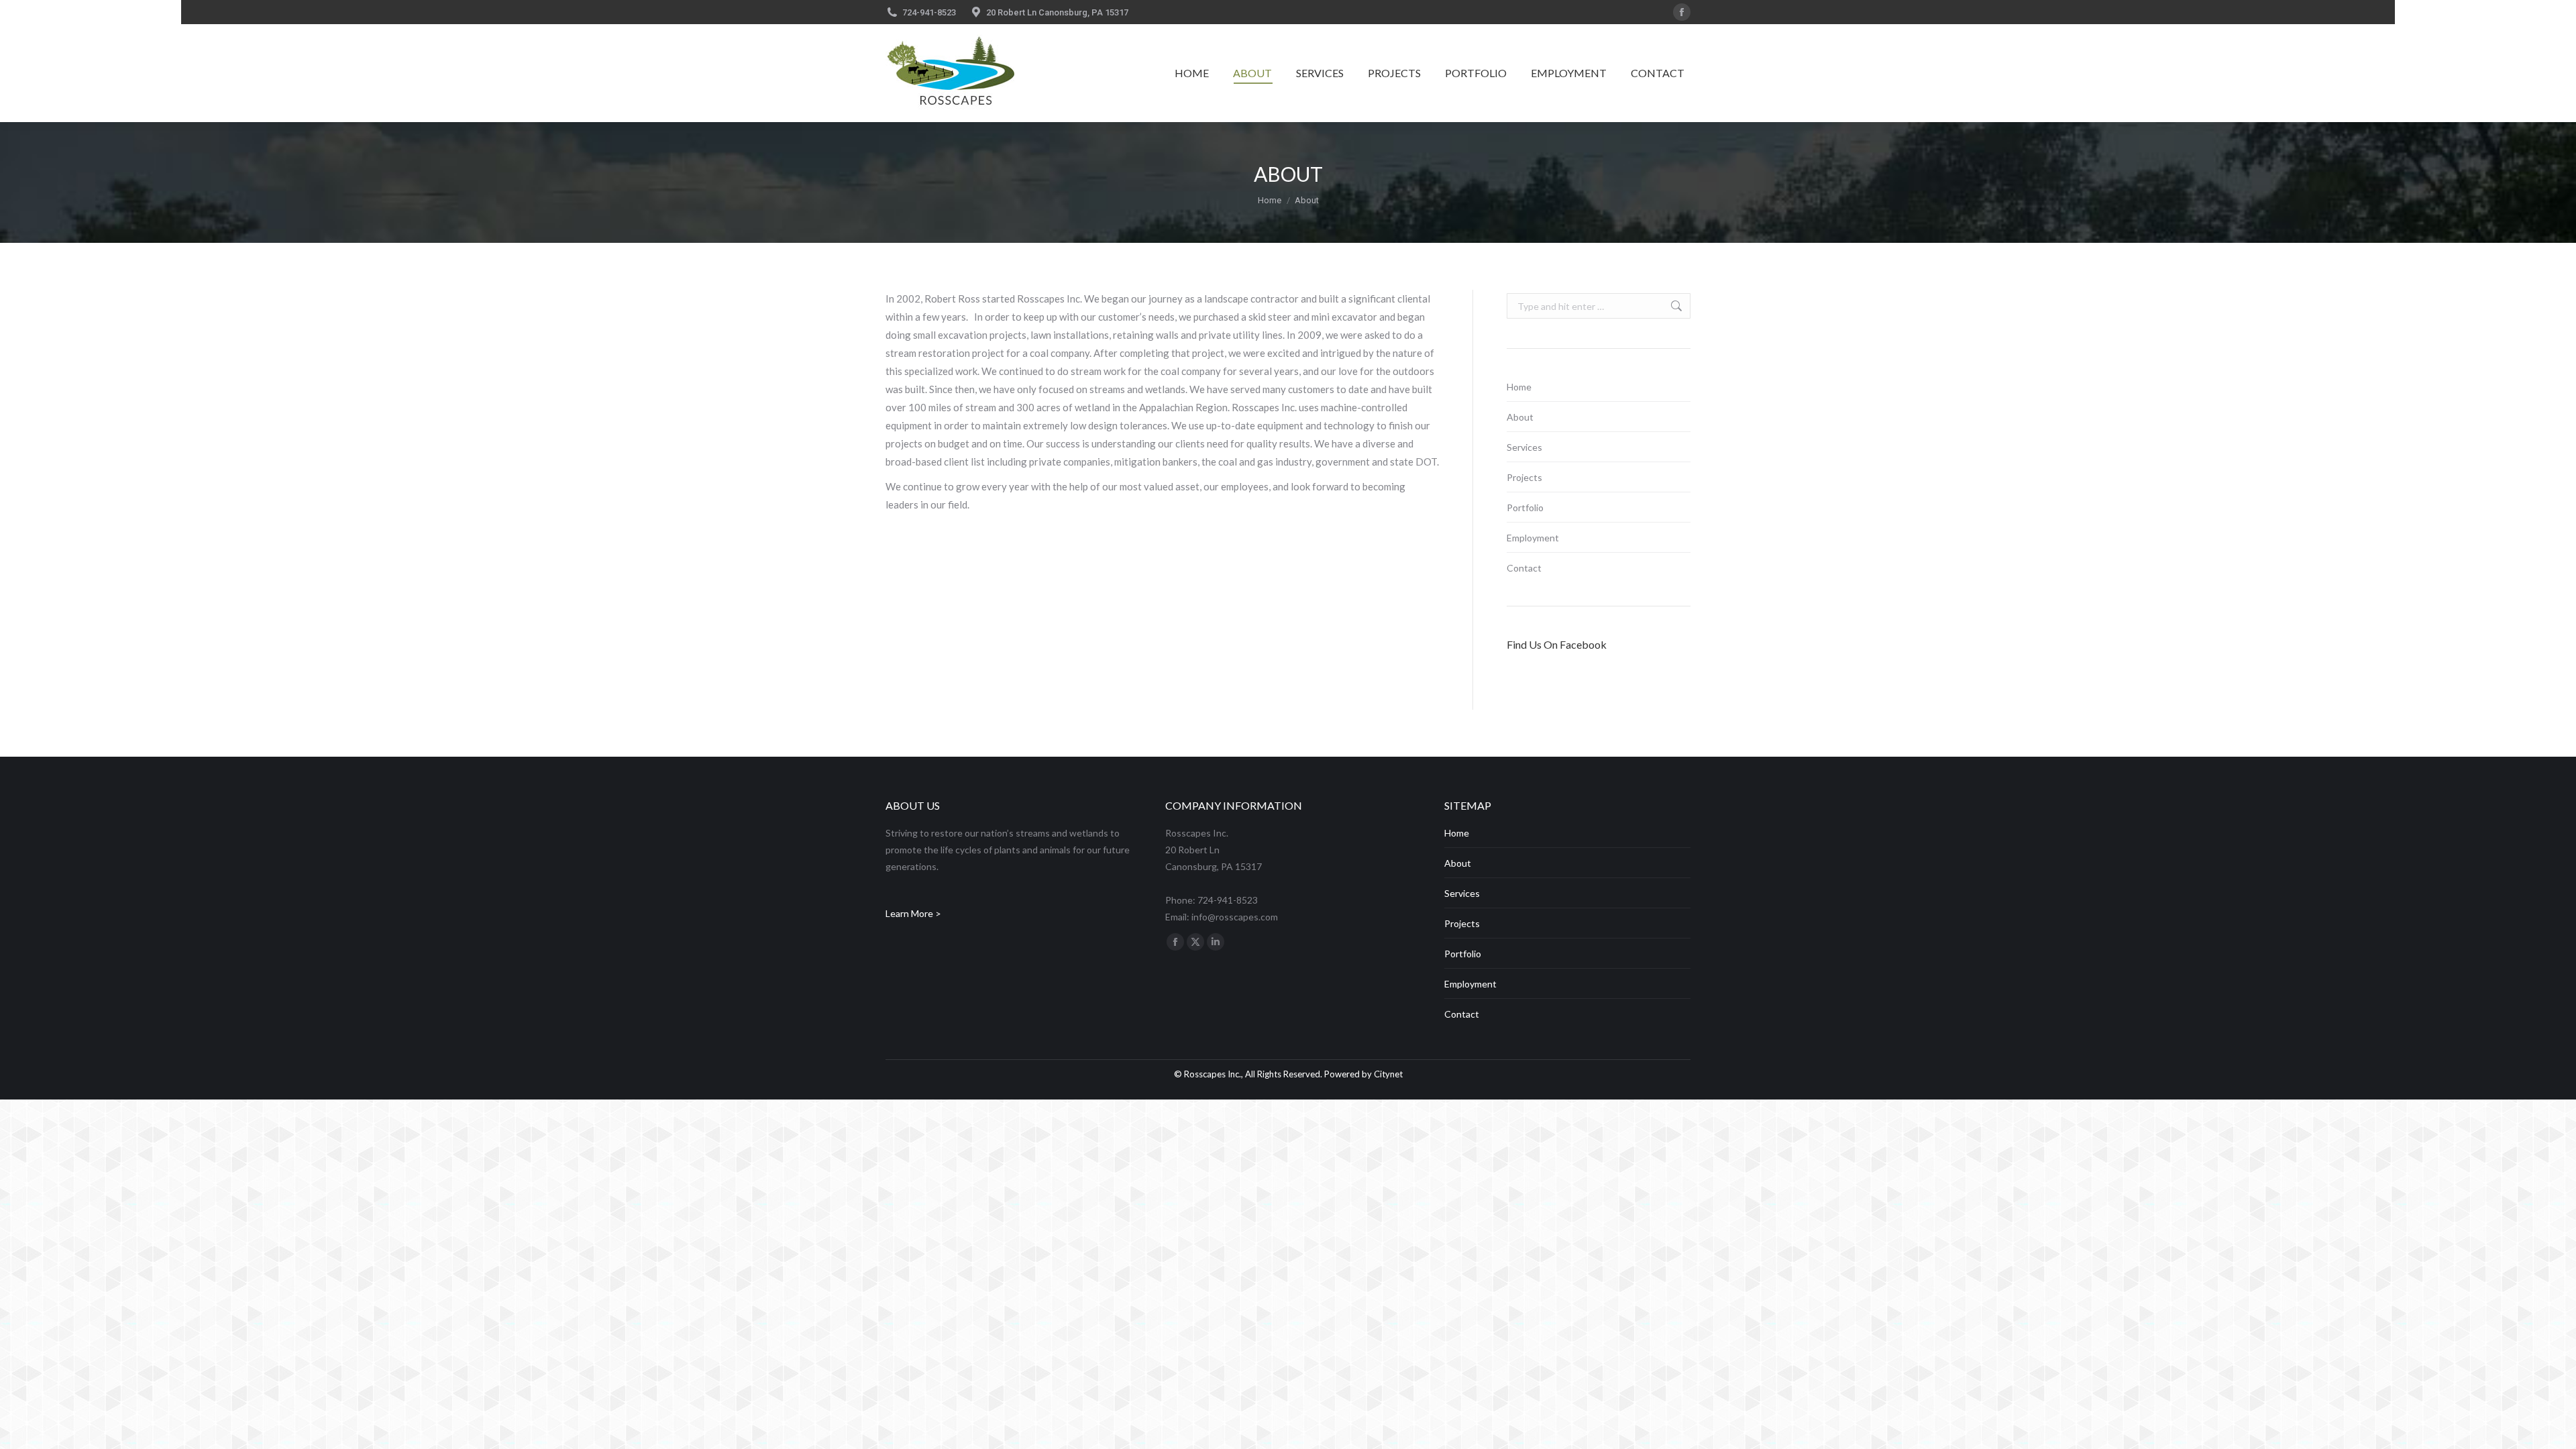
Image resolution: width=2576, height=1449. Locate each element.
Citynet (1388, 1074)
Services (1524, 447)
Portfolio (1525, 507)
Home (1519, 387)
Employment (1533, 538)
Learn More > (913, 913)
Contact (1524, 568)
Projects (1524, 477)
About (1520, 417)
